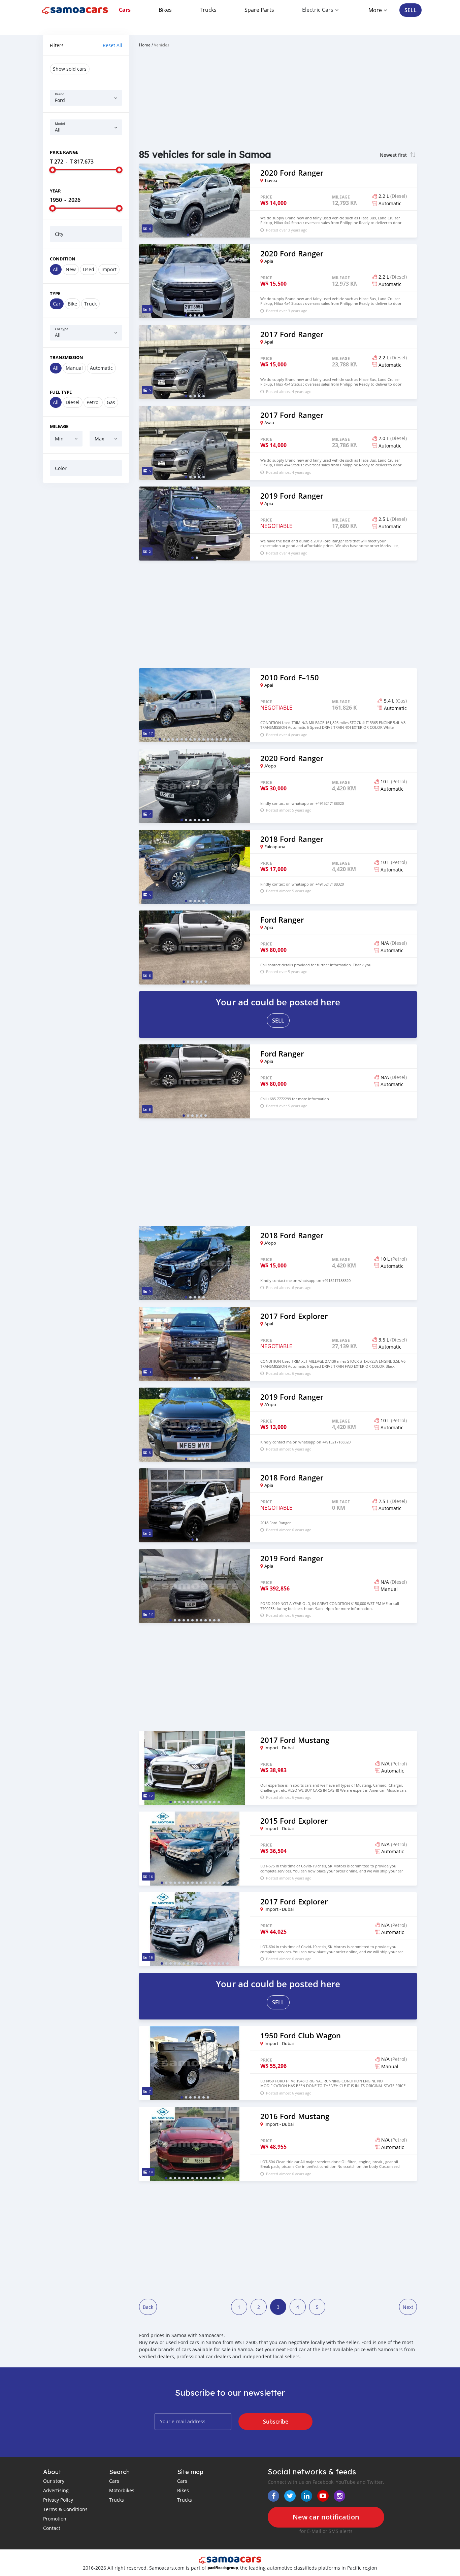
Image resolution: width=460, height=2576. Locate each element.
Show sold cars (70, 69)
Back (148, 2307)
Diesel (73, 402)
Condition (63, 259)
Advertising (56, 2490)
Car (57, 304)
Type (55, 293)
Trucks (208, 10)
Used (89, 269)
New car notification (326, 2517)
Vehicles (162, 45)
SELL (410, 10)
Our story (54, 2481)
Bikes (165, 10)
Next (408, 2307)
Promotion (55, 2519)
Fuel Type (61, 392)
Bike (72, 304)
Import (109, 269)
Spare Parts (259, 10)
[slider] (53, 170)
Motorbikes (122, 2490)
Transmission (67, 357)
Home (145, 45)
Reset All (112, 45)
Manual (74, 368)
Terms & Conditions (65, 2509)
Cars (125, 10)
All (56, 269)
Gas (111, 402)
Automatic (101, 368)
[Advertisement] (86, 591)
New (71, 269)
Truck (90, 304)
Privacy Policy (58, 2500)
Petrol (93, 402)
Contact (52, 2528)
